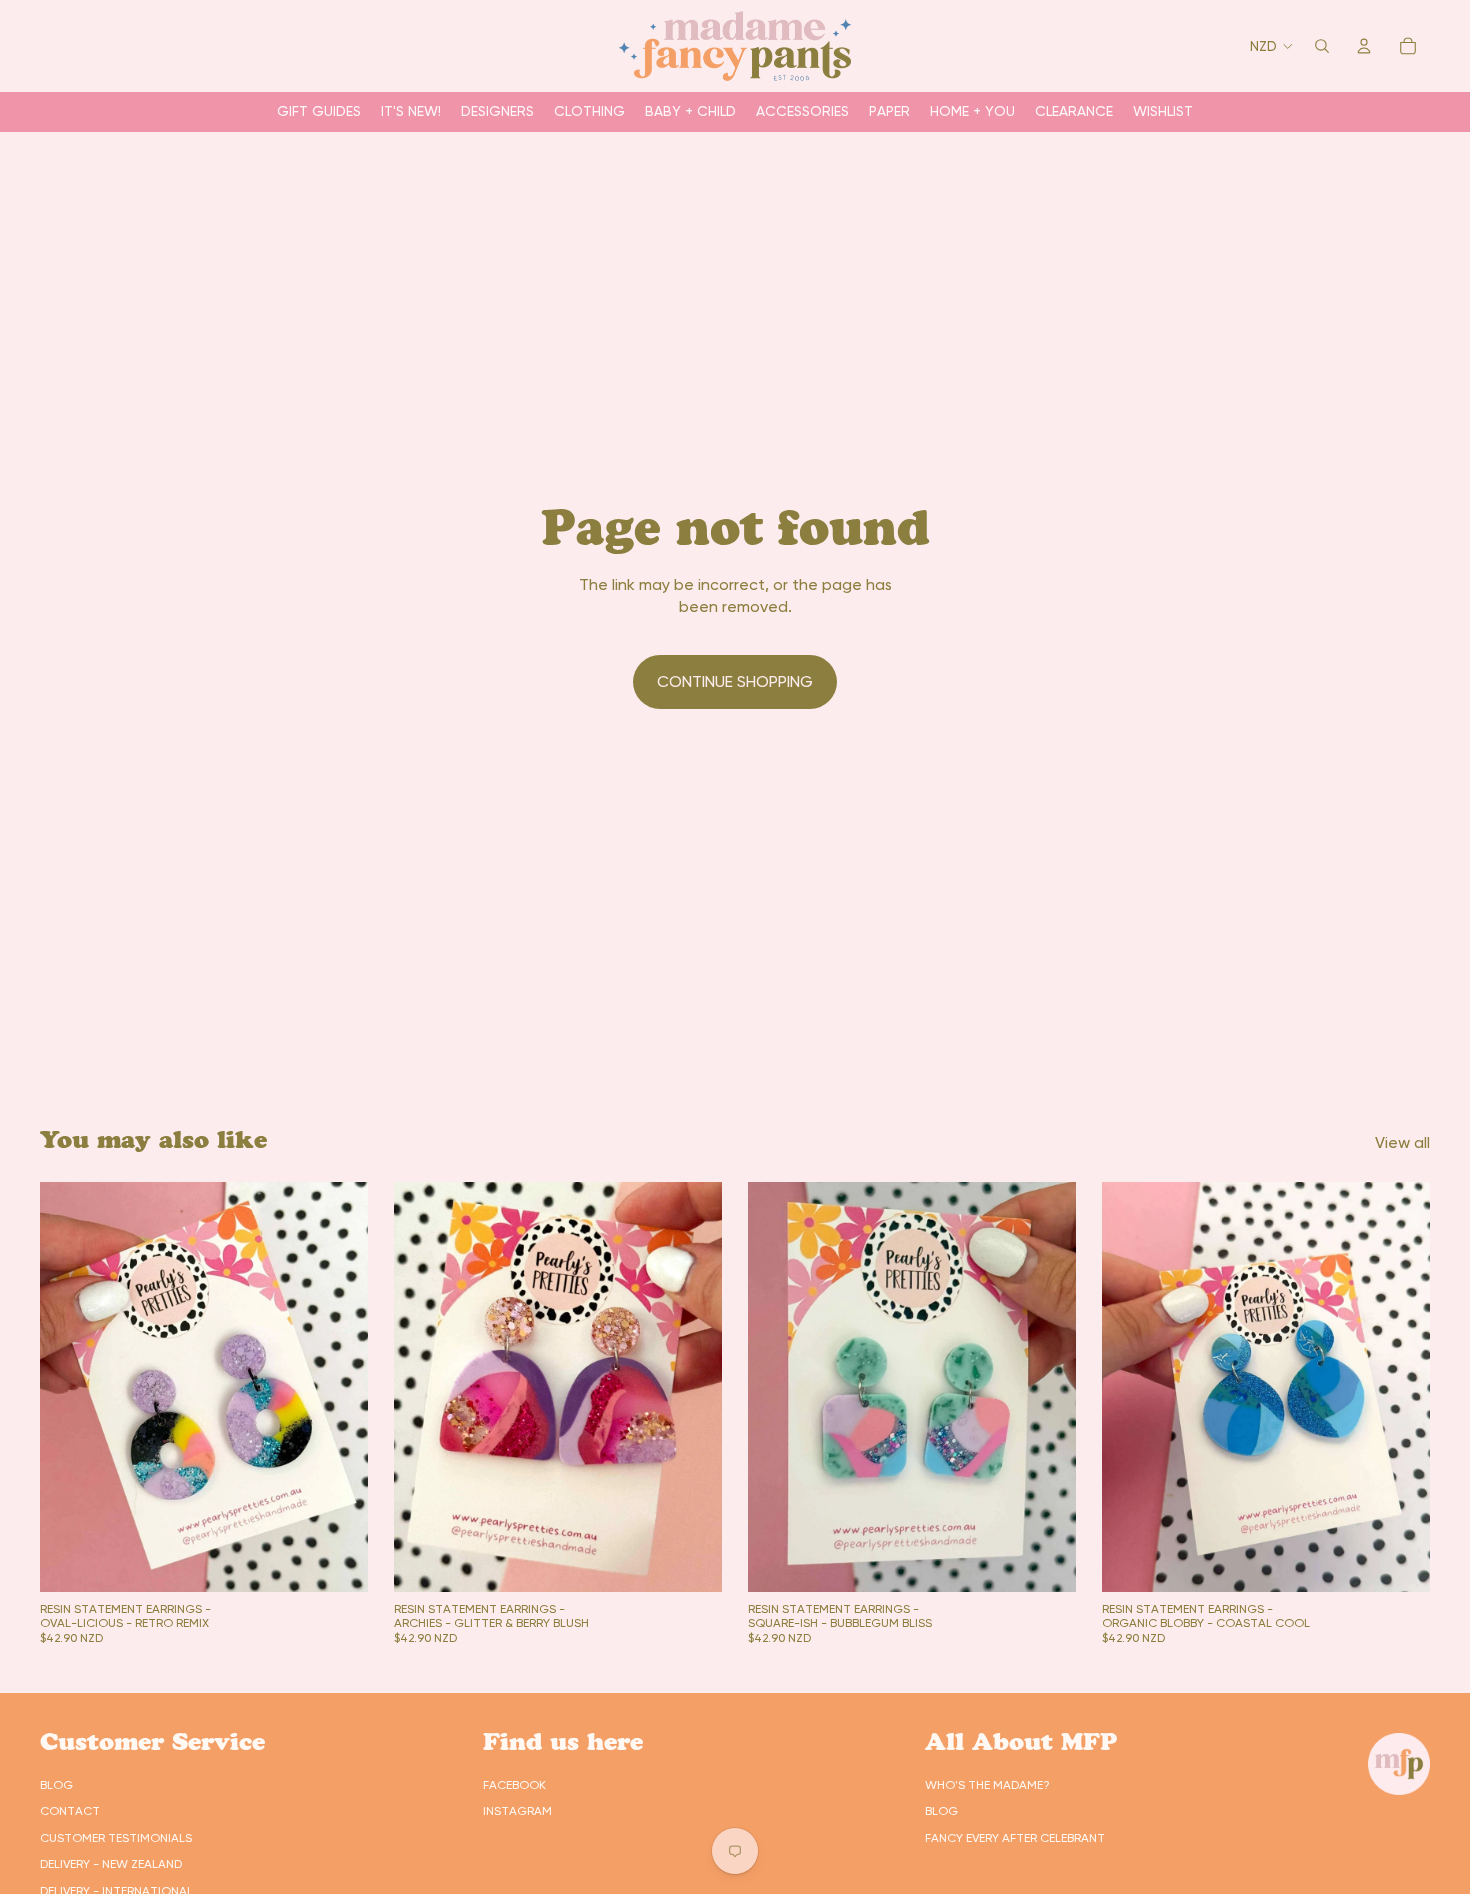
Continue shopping (735, 681)
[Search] (1322, 46)
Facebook (514, 1785)
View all (1402, 1142)
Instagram (517, 1811)
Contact (70, 1811)
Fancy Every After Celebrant (1015, 1838)
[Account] (1364, 46)
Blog (56, 1785)
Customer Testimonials (116, 1838)
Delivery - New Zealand (111, 1864)
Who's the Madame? (987, 1785)
